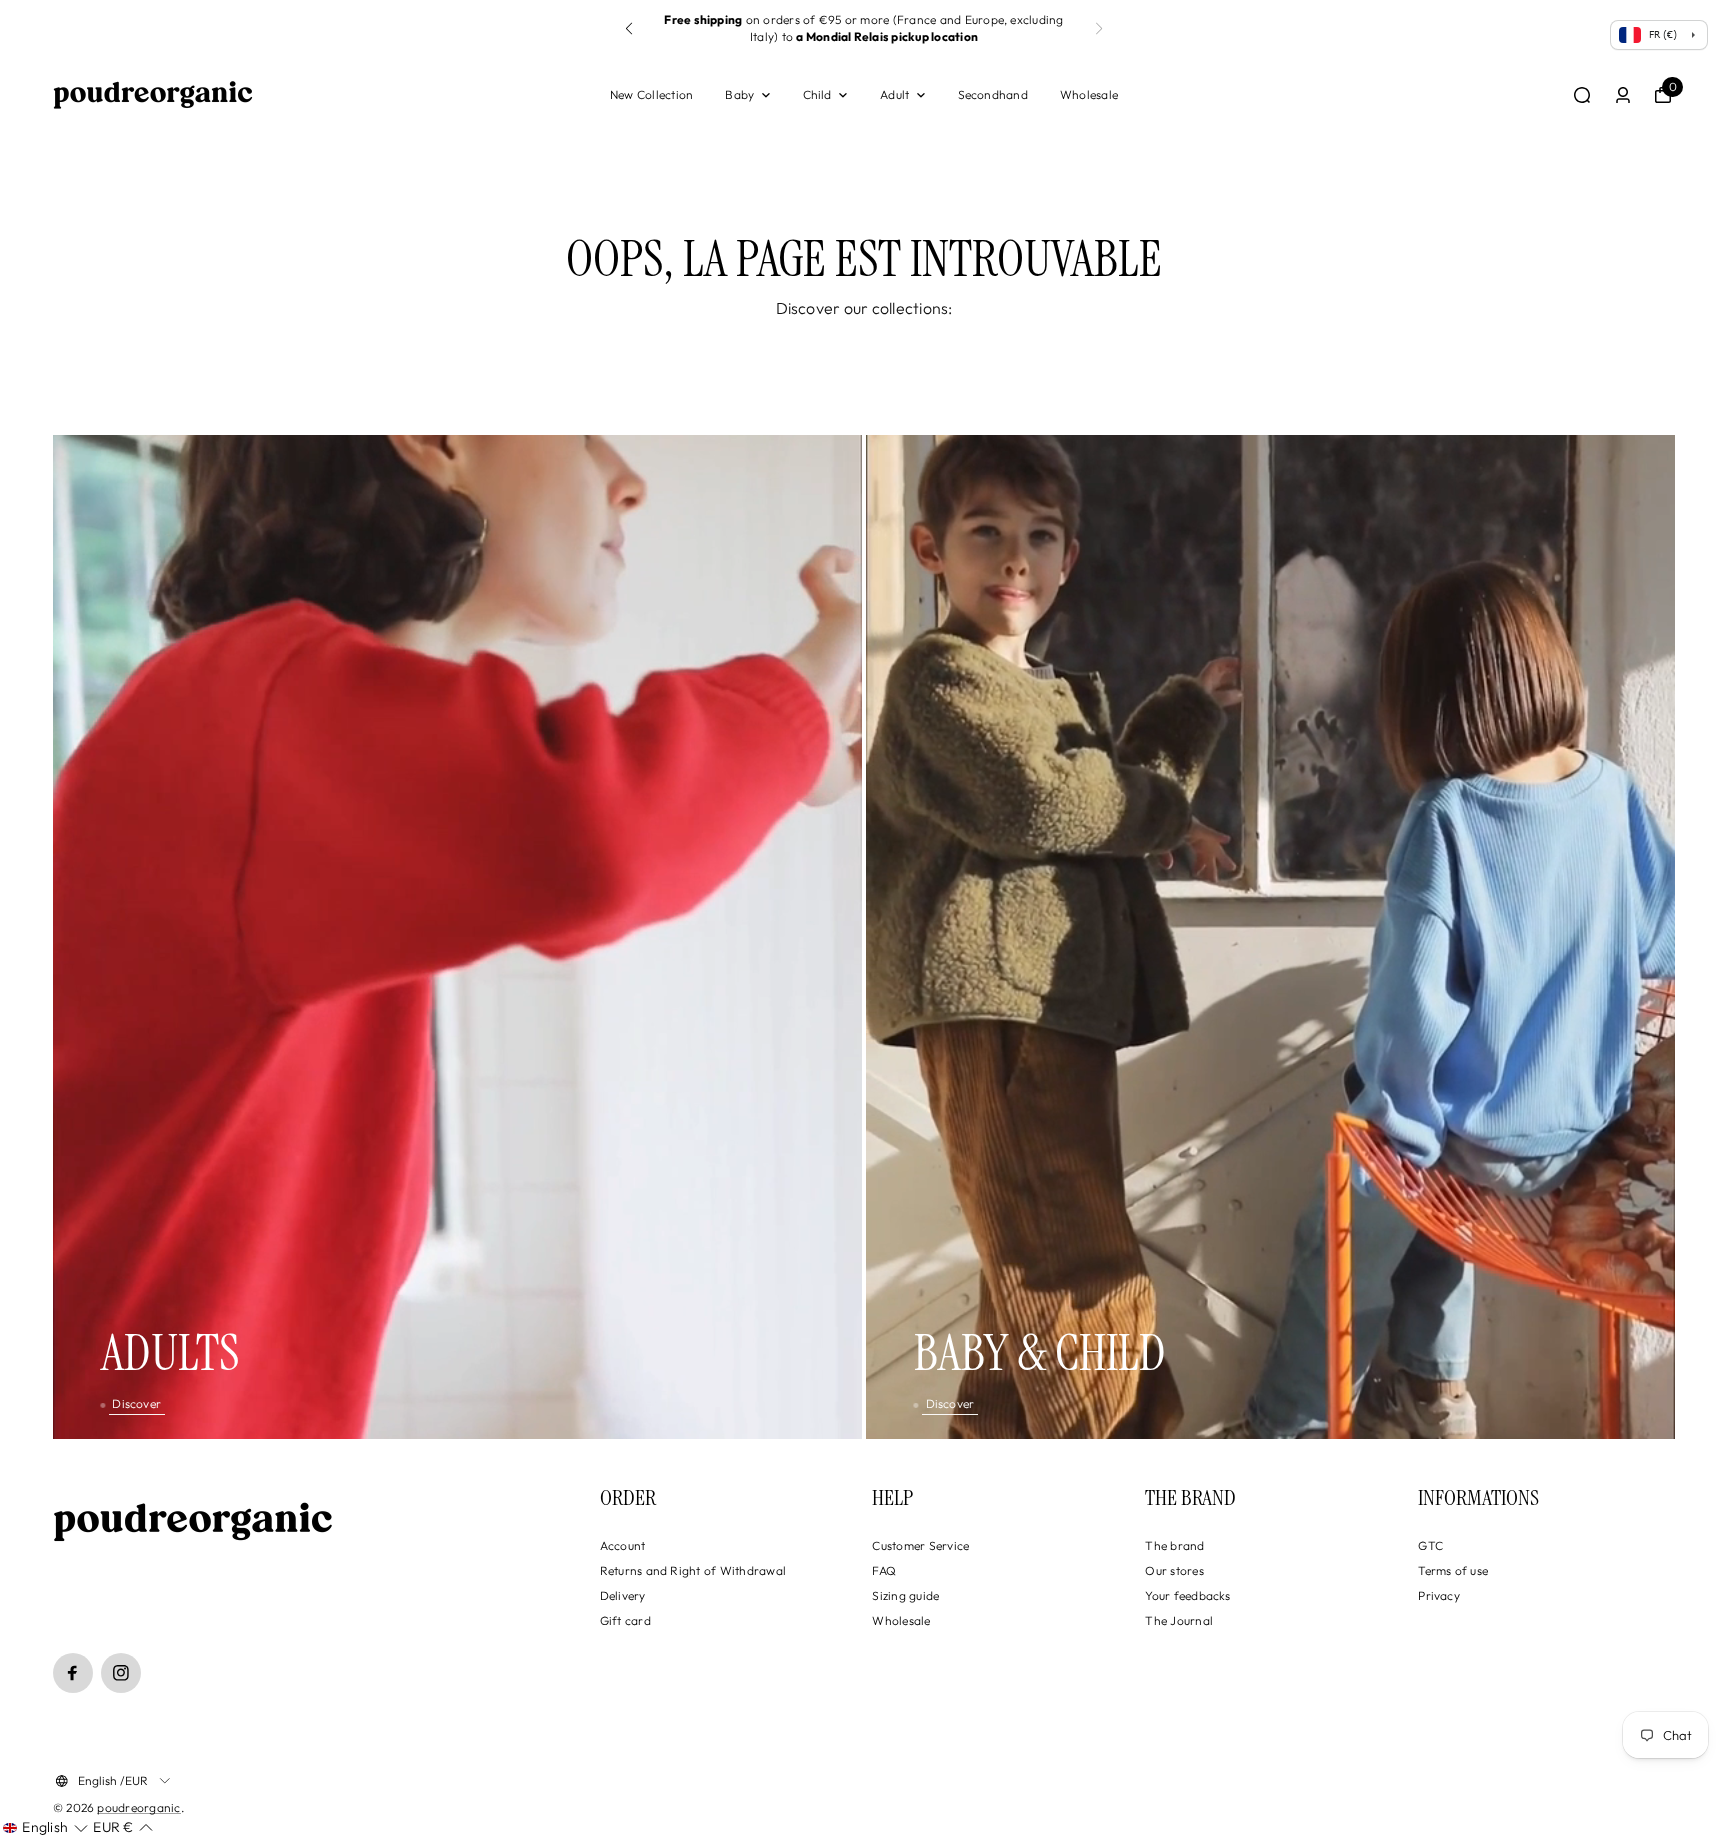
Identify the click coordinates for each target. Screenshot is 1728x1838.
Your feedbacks (1187, 1595)
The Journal (1179, 1620)
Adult (894, 94)
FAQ (884, 1570)
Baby (739, 94)
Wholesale (1089, 94)
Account (623, 1545)
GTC (1430, 1545)
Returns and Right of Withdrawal (693, 1570)
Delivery (623, 1595)
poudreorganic (138, 1807)
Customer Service (920, 1545)
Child (817, 94)
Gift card (625, 1620)
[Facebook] (73, 1673)
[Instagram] (121, 1673)
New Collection (651, 94)
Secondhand (993, 94)
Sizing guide (905, 1595)
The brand (1174, 1545)
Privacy (1439, 1595)
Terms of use (1453, 1570)
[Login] (1623, 95)
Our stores (1174, 1570)
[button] (629, 29)
